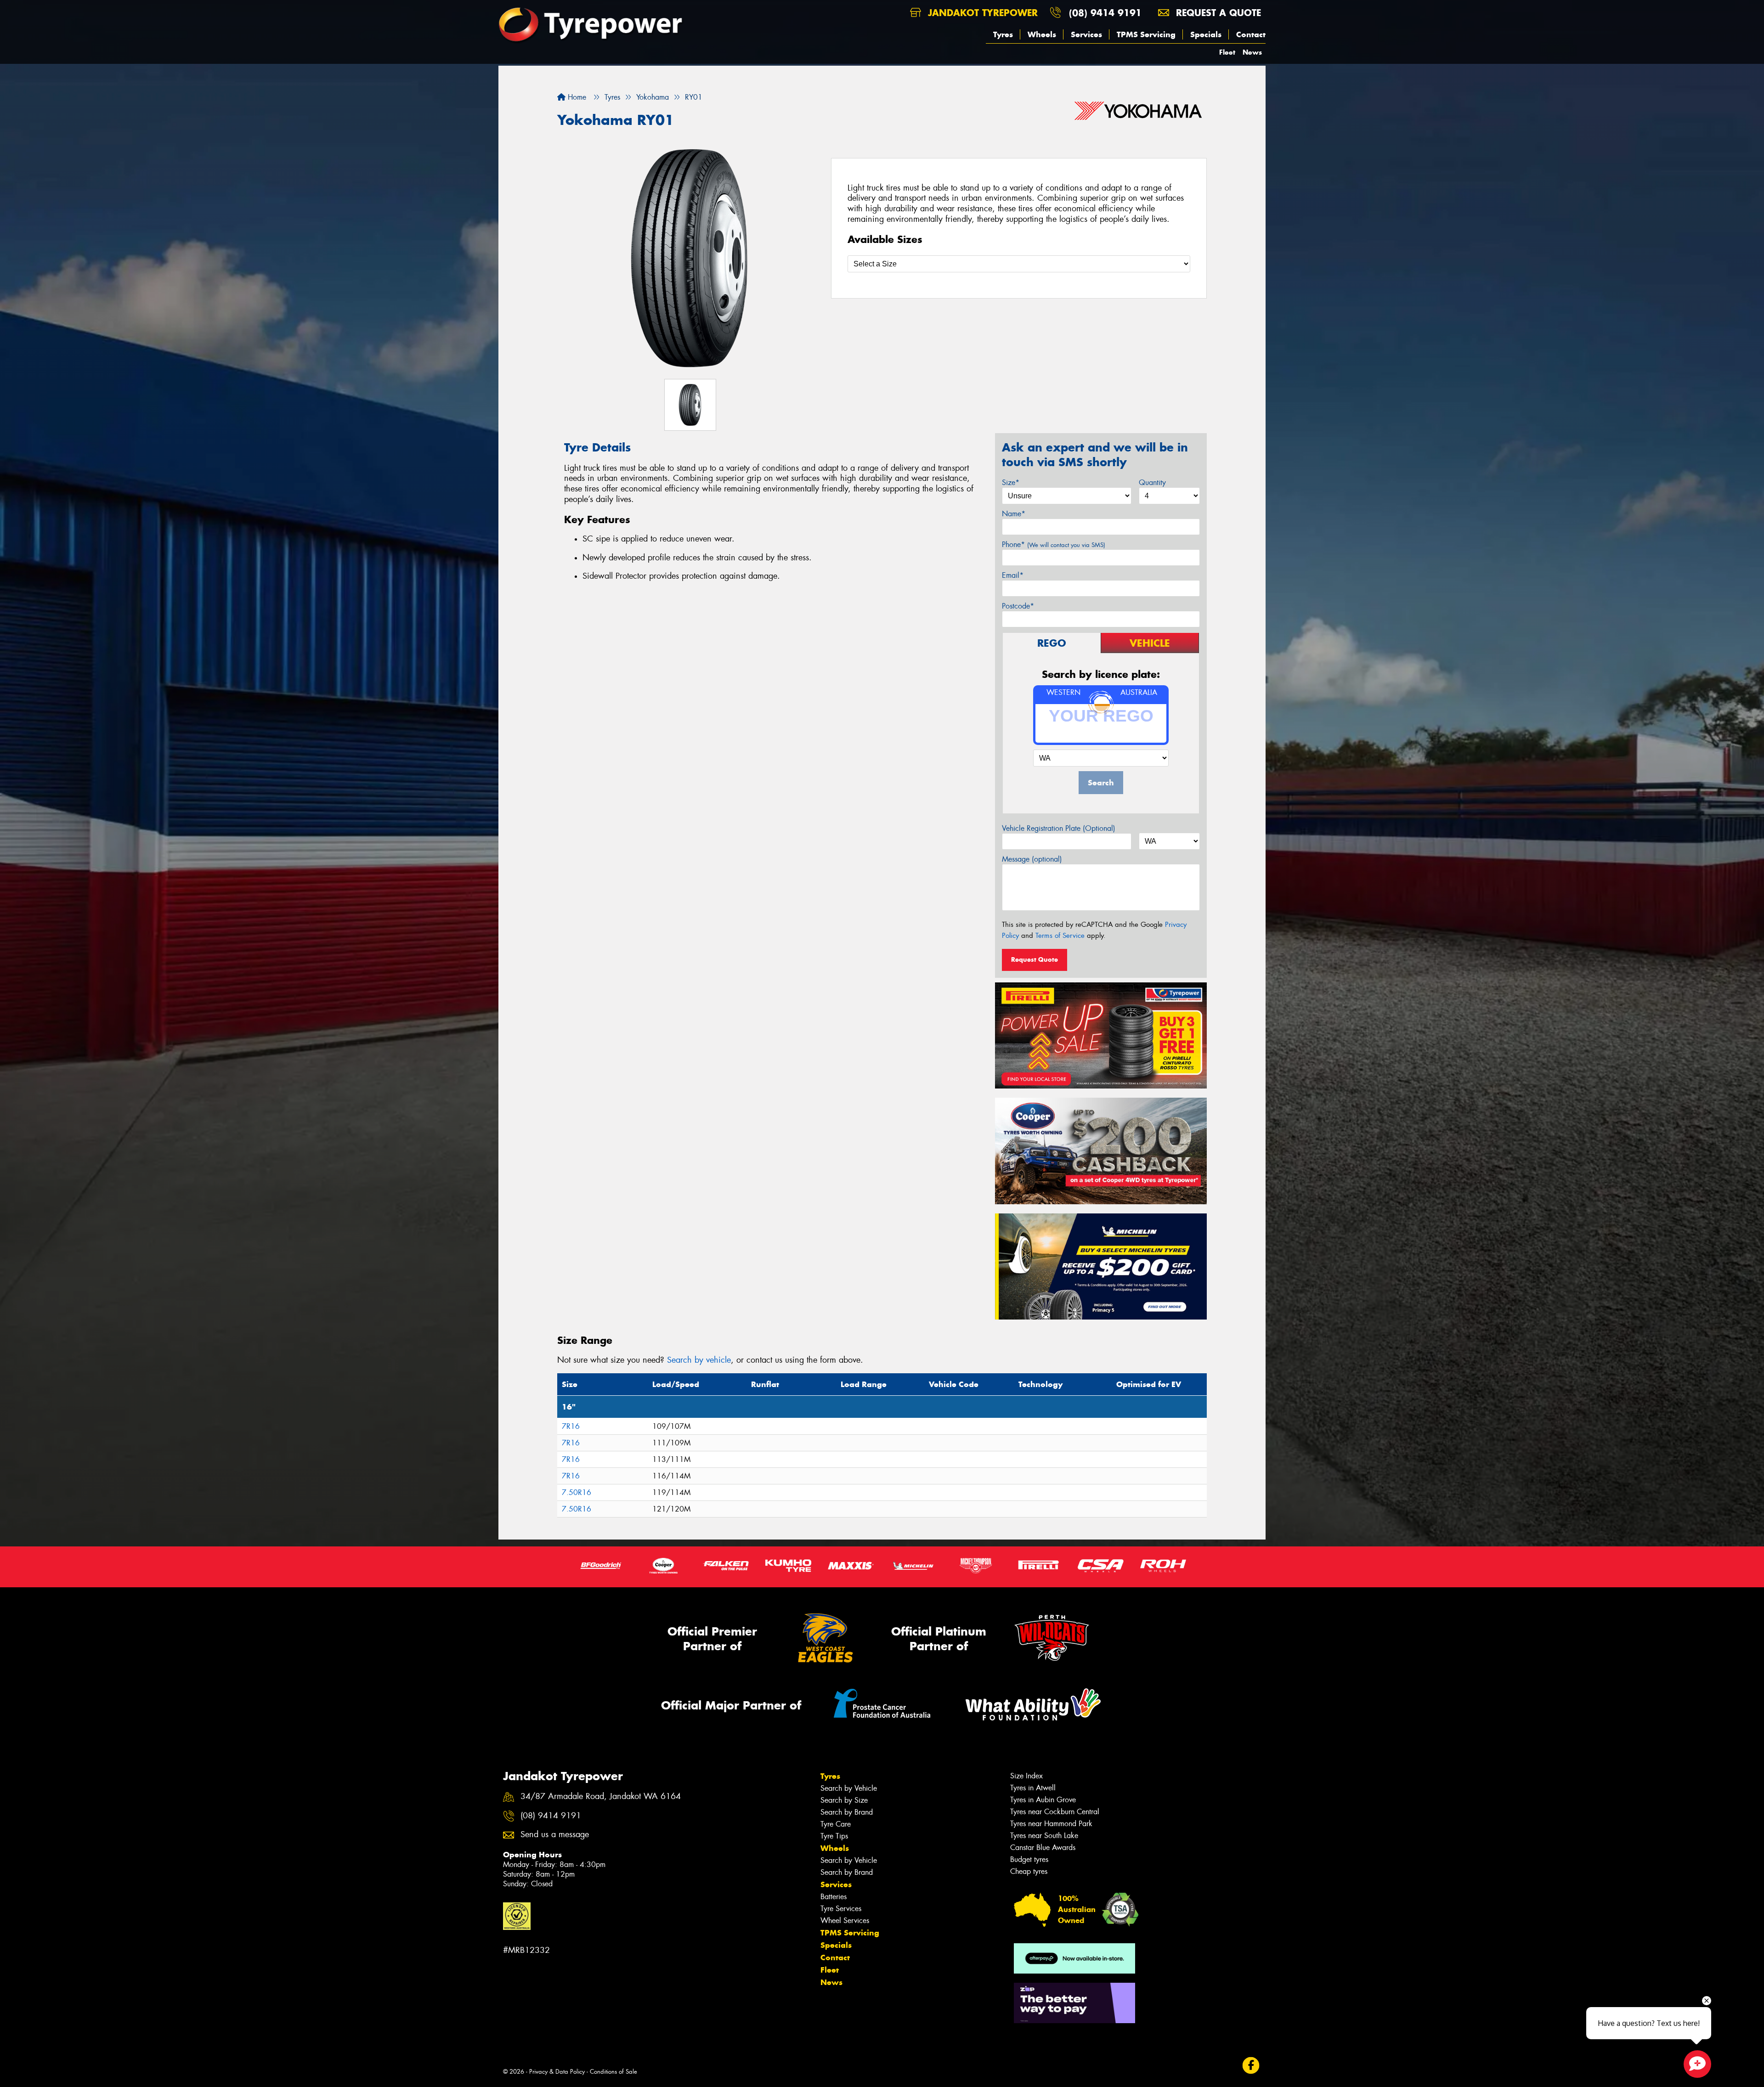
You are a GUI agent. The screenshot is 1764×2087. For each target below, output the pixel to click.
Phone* (1054, 544)
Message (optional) (1032, 859)
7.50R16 (577, 1492)
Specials (1206, 34)
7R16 (571, 1426)
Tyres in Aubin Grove (1043, 1800)
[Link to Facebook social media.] (1251, 2066)
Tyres (1003, 34)
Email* (1013, 575)
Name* (1014, 514)
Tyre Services (841, 1909)
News (1252, 52)
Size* (1011, 482)
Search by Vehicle (849, 1788)
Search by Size (844, 1800)
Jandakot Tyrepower (981, 13)
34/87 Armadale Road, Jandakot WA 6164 (601, 1797)
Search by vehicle (699, 1360)
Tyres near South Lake (1044, 1836)
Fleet (1227, 52)
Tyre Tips (834, 1836)
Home (576, 97)
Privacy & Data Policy (557, 2072)
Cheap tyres (1029, 1871)
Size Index (1026, 1776)
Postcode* (1018, 606)
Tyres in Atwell (1033, 1788)
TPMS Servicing (1146, 34)
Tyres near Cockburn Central (1055, 1812)
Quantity (1152, 482)
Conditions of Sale (613, 2072)
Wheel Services (845, 1921)
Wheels (1042, 34)
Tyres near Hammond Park (1051, 1824)
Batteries (834, 1897)
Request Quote (1035, 959)
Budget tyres (1029, 1859)
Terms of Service (1060, 936)
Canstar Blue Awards (1043, 1847)
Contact (1251, 34)
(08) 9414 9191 (1105, 13)
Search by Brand (847, 1812)
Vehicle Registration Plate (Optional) (1059, 828)
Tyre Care (836, 1824)
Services (1086, 34)
